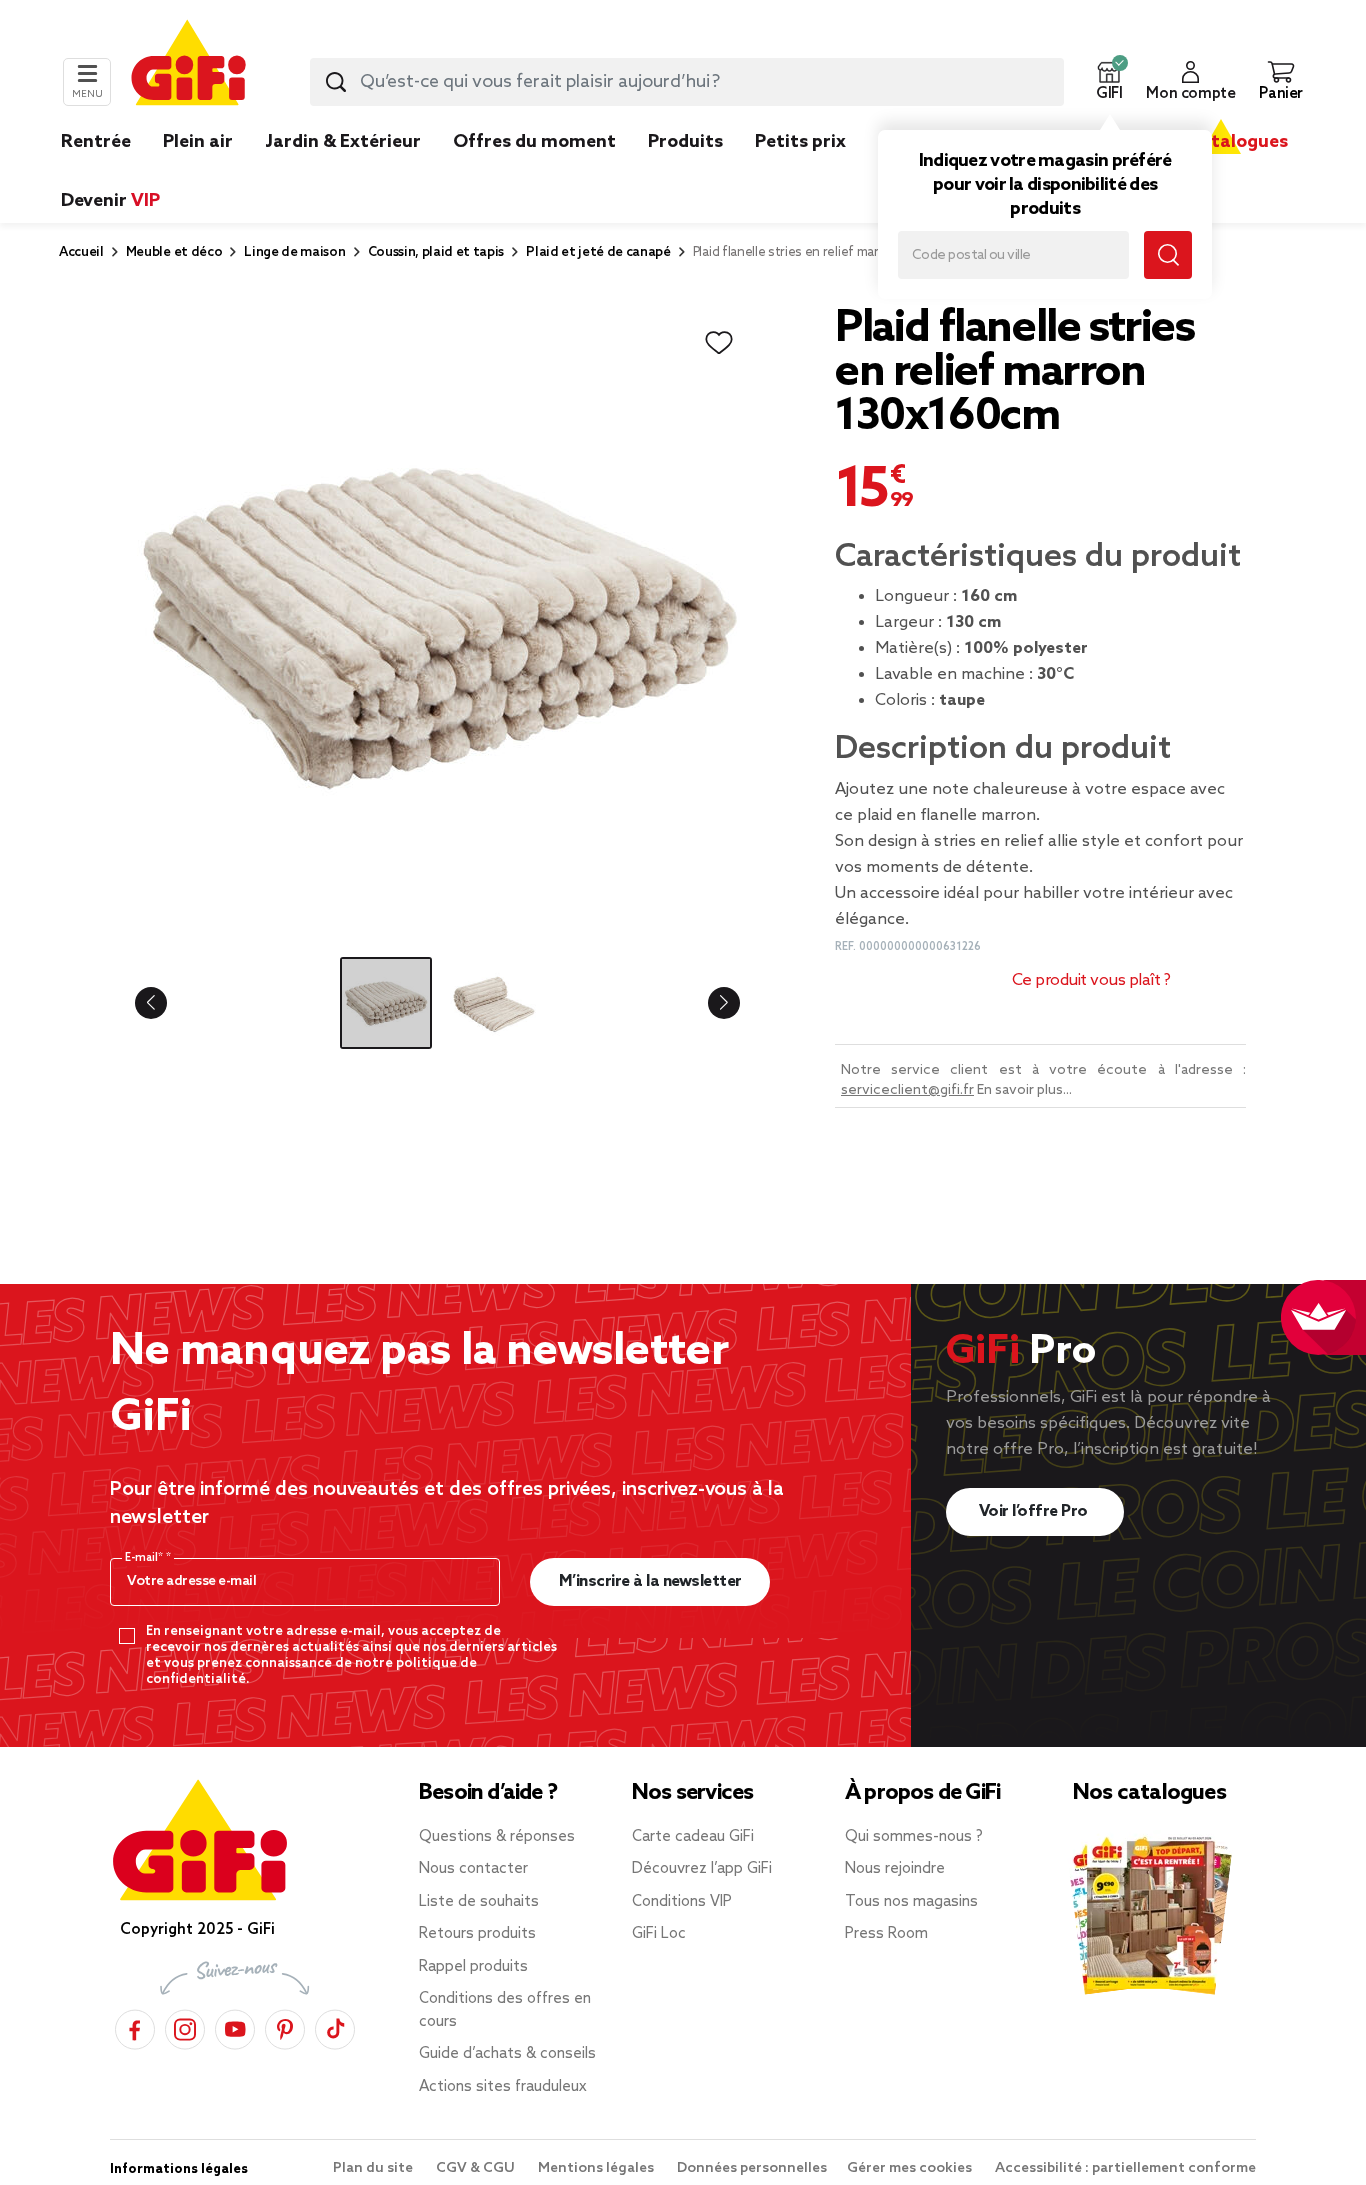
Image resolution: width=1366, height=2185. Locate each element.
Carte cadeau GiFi (693, 1837)
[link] (685, 172)
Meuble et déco (174, 252)
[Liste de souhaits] (719, 343)
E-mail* (145, 1558)
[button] (1109, 82)
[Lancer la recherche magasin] (1168, 255)
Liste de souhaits (479, 1902)
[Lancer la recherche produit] (336, 82)
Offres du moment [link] (534, 142)
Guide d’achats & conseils (507, 2054)
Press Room (886, 1934)
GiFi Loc (659, 1934)
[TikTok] (335, 2026)
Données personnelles (752, 2168)
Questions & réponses (497, 1837)
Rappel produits (473, 1967)
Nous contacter (473, 1869)
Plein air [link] (198, 142)
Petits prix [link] (800, 142)
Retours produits (477, 1934)
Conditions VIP (682, 1902)
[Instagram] (185, 2026)
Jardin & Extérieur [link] (343, 142)
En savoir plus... (1024, 1090)
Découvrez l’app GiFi (702, 1869)
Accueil (81, 252)
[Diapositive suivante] (708, 1003)
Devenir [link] (110, 201)
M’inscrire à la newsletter (650, 1581)
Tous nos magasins (911, 1902)
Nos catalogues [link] (1220, 142)
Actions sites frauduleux (503, 2087)
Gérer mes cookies (911, 2168)
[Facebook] (135, 2026)
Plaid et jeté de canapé (598, 252)
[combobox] (687, 82)
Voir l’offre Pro (1035, 1511)
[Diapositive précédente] (167, 1003)
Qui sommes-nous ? (914, 1837)
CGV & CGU (477, 2168)
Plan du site (374, 2168)
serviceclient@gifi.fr (907, 1090)
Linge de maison (294, 252)
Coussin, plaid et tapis (436, 252)
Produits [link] (685, 142)
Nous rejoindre (895, 1869)
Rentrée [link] (96, 142)
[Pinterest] (285, 2026)
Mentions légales (597, 2168)
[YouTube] (235, 2026)
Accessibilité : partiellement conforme (1125, 2168)
